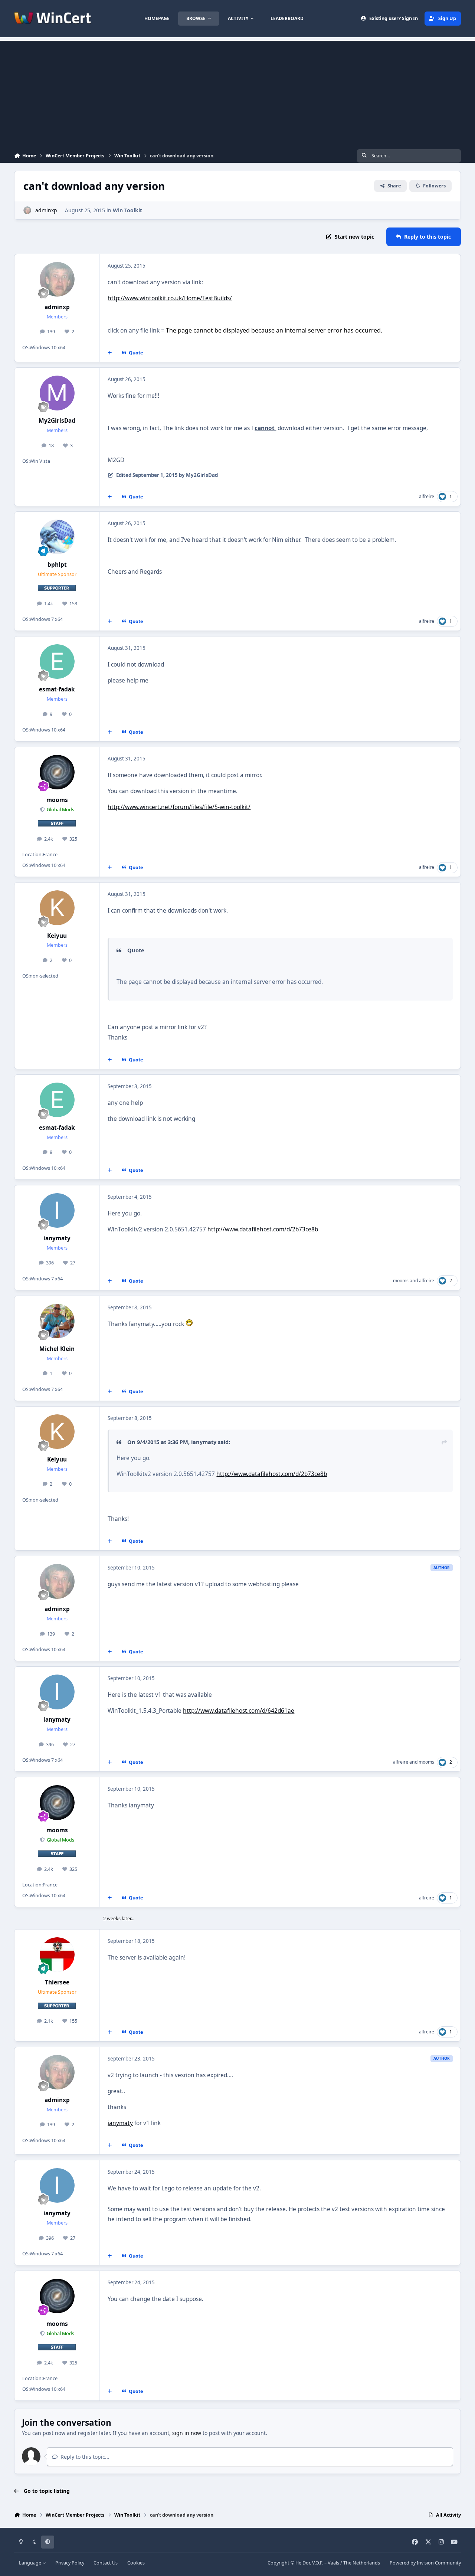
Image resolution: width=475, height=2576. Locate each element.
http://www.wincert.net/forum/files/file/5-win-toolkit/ (179, 807)
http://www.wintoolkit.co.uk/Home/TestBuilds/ (170, 298)
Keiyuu (57, 936)
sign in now (187, 2433)
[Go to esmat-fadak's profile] (57, 662)
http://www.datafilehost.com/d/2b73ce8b (263, 1229)
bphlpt (57, 565)
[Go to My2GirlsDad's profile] (57, 393)
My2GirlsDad (57, 421)
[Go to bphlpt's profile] (57, 537)
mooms (57, 800)
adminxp (46, 210)
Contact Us (106, 2563)
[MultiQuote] (110, 353)
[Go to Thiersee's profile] (57, 1955)
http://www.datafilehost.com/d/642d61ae (239, 1711)
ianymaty (57, 1238)
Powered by (425, 2563)
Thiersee (57, 1982)
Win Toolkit (127, 210)
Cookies (136, 2563)
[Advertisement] (237, 93)
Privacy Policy (70, 2563)
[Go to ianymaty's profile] (57, 1211)
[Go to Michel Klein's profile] (57, 1321)
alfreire (427, 496)
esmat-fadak (57, 689)
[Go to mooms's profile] (57, 772)
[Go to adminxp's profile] (27, 210)
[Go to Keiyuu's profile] (57, 908)
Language (31, 2563)
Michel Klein (57, 1349)
